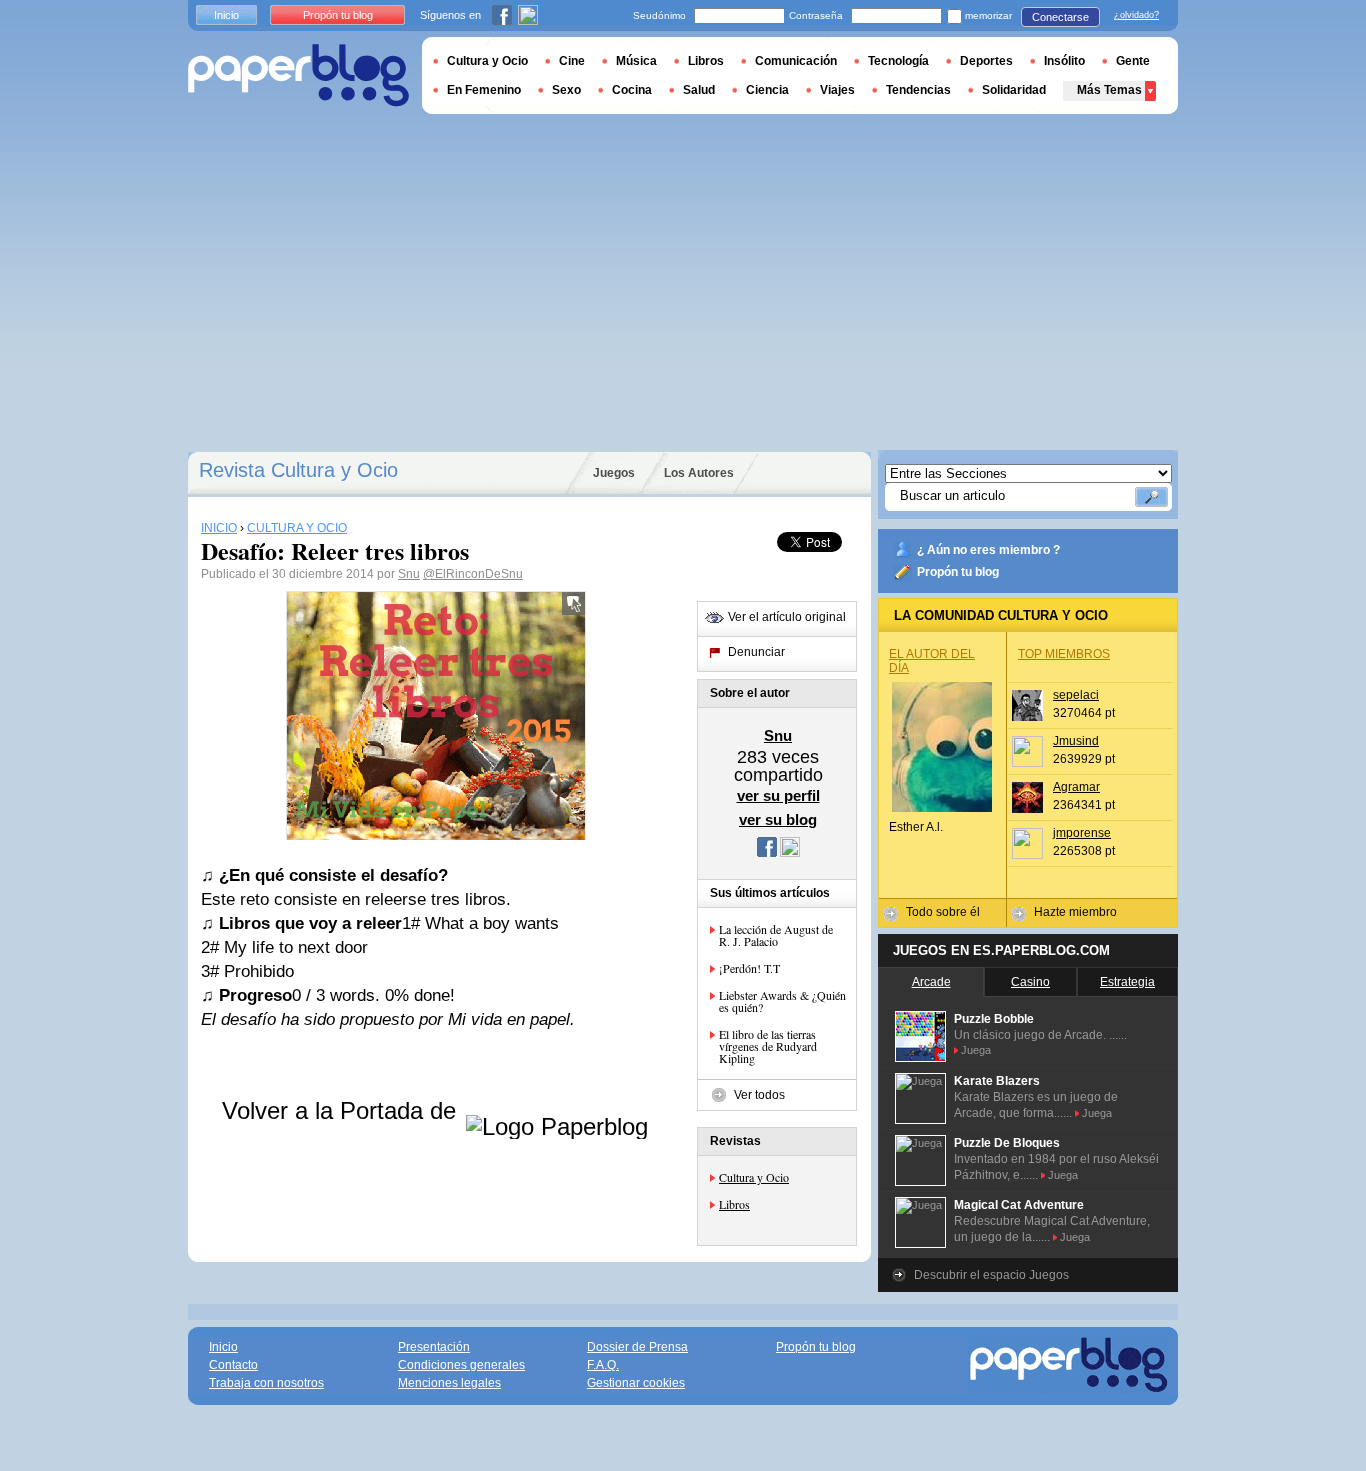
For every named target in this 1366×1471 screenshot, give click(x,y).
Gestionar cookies (636, 1383)
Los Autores (699, 473)
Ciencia (767, 90)
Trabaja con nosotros (266, 1383)
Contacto (233, 1365)
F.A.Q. (603, 1365)
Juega (976, 1050)
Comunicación (796, 61)
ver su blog (778, 819)
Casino (1030, 982)
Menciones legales (449, 1383)
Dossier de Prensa (637, 1347)
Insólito (1064, 61)
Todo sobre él (943, 912)
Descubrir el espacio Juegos (991, 1275)
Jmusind (1076, 741)
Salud (699, 90)
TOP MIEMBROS (1064, 654)
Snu (409, 574)
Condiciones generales (461, 1365)
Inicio (226, 15)
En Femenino (484, 90)
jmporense (1082, 833)
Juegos (614, 473)
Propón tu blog (958, 572)
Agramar (1076, 787)
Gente (1133, 61)
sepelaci (1076, 695)
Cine (572, 61)
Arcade (931, 982)
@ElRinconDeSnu (473, 574)
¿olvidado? (1136, 15)
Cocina (632, 90)
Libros (734, 1204)
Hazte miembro (1075, 912)
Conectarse (1060, 17)
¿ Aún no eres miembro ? (988, 550)
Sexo (566, 90)
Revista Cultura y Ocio (298, 470)
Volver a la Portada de (342, 1110)
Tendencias (918, 90)
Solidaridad (1014, 90)
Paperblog (298, 75)
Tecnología (898, 61)
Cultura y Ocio (754, 1177)
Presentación (434, 1347)
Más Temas (1109, 90)
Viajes (837, 90)
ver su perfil (778, 795)
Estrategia (1127, 982)
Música (636, 61)
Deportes (986, 61)
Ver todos (759, 1095)
